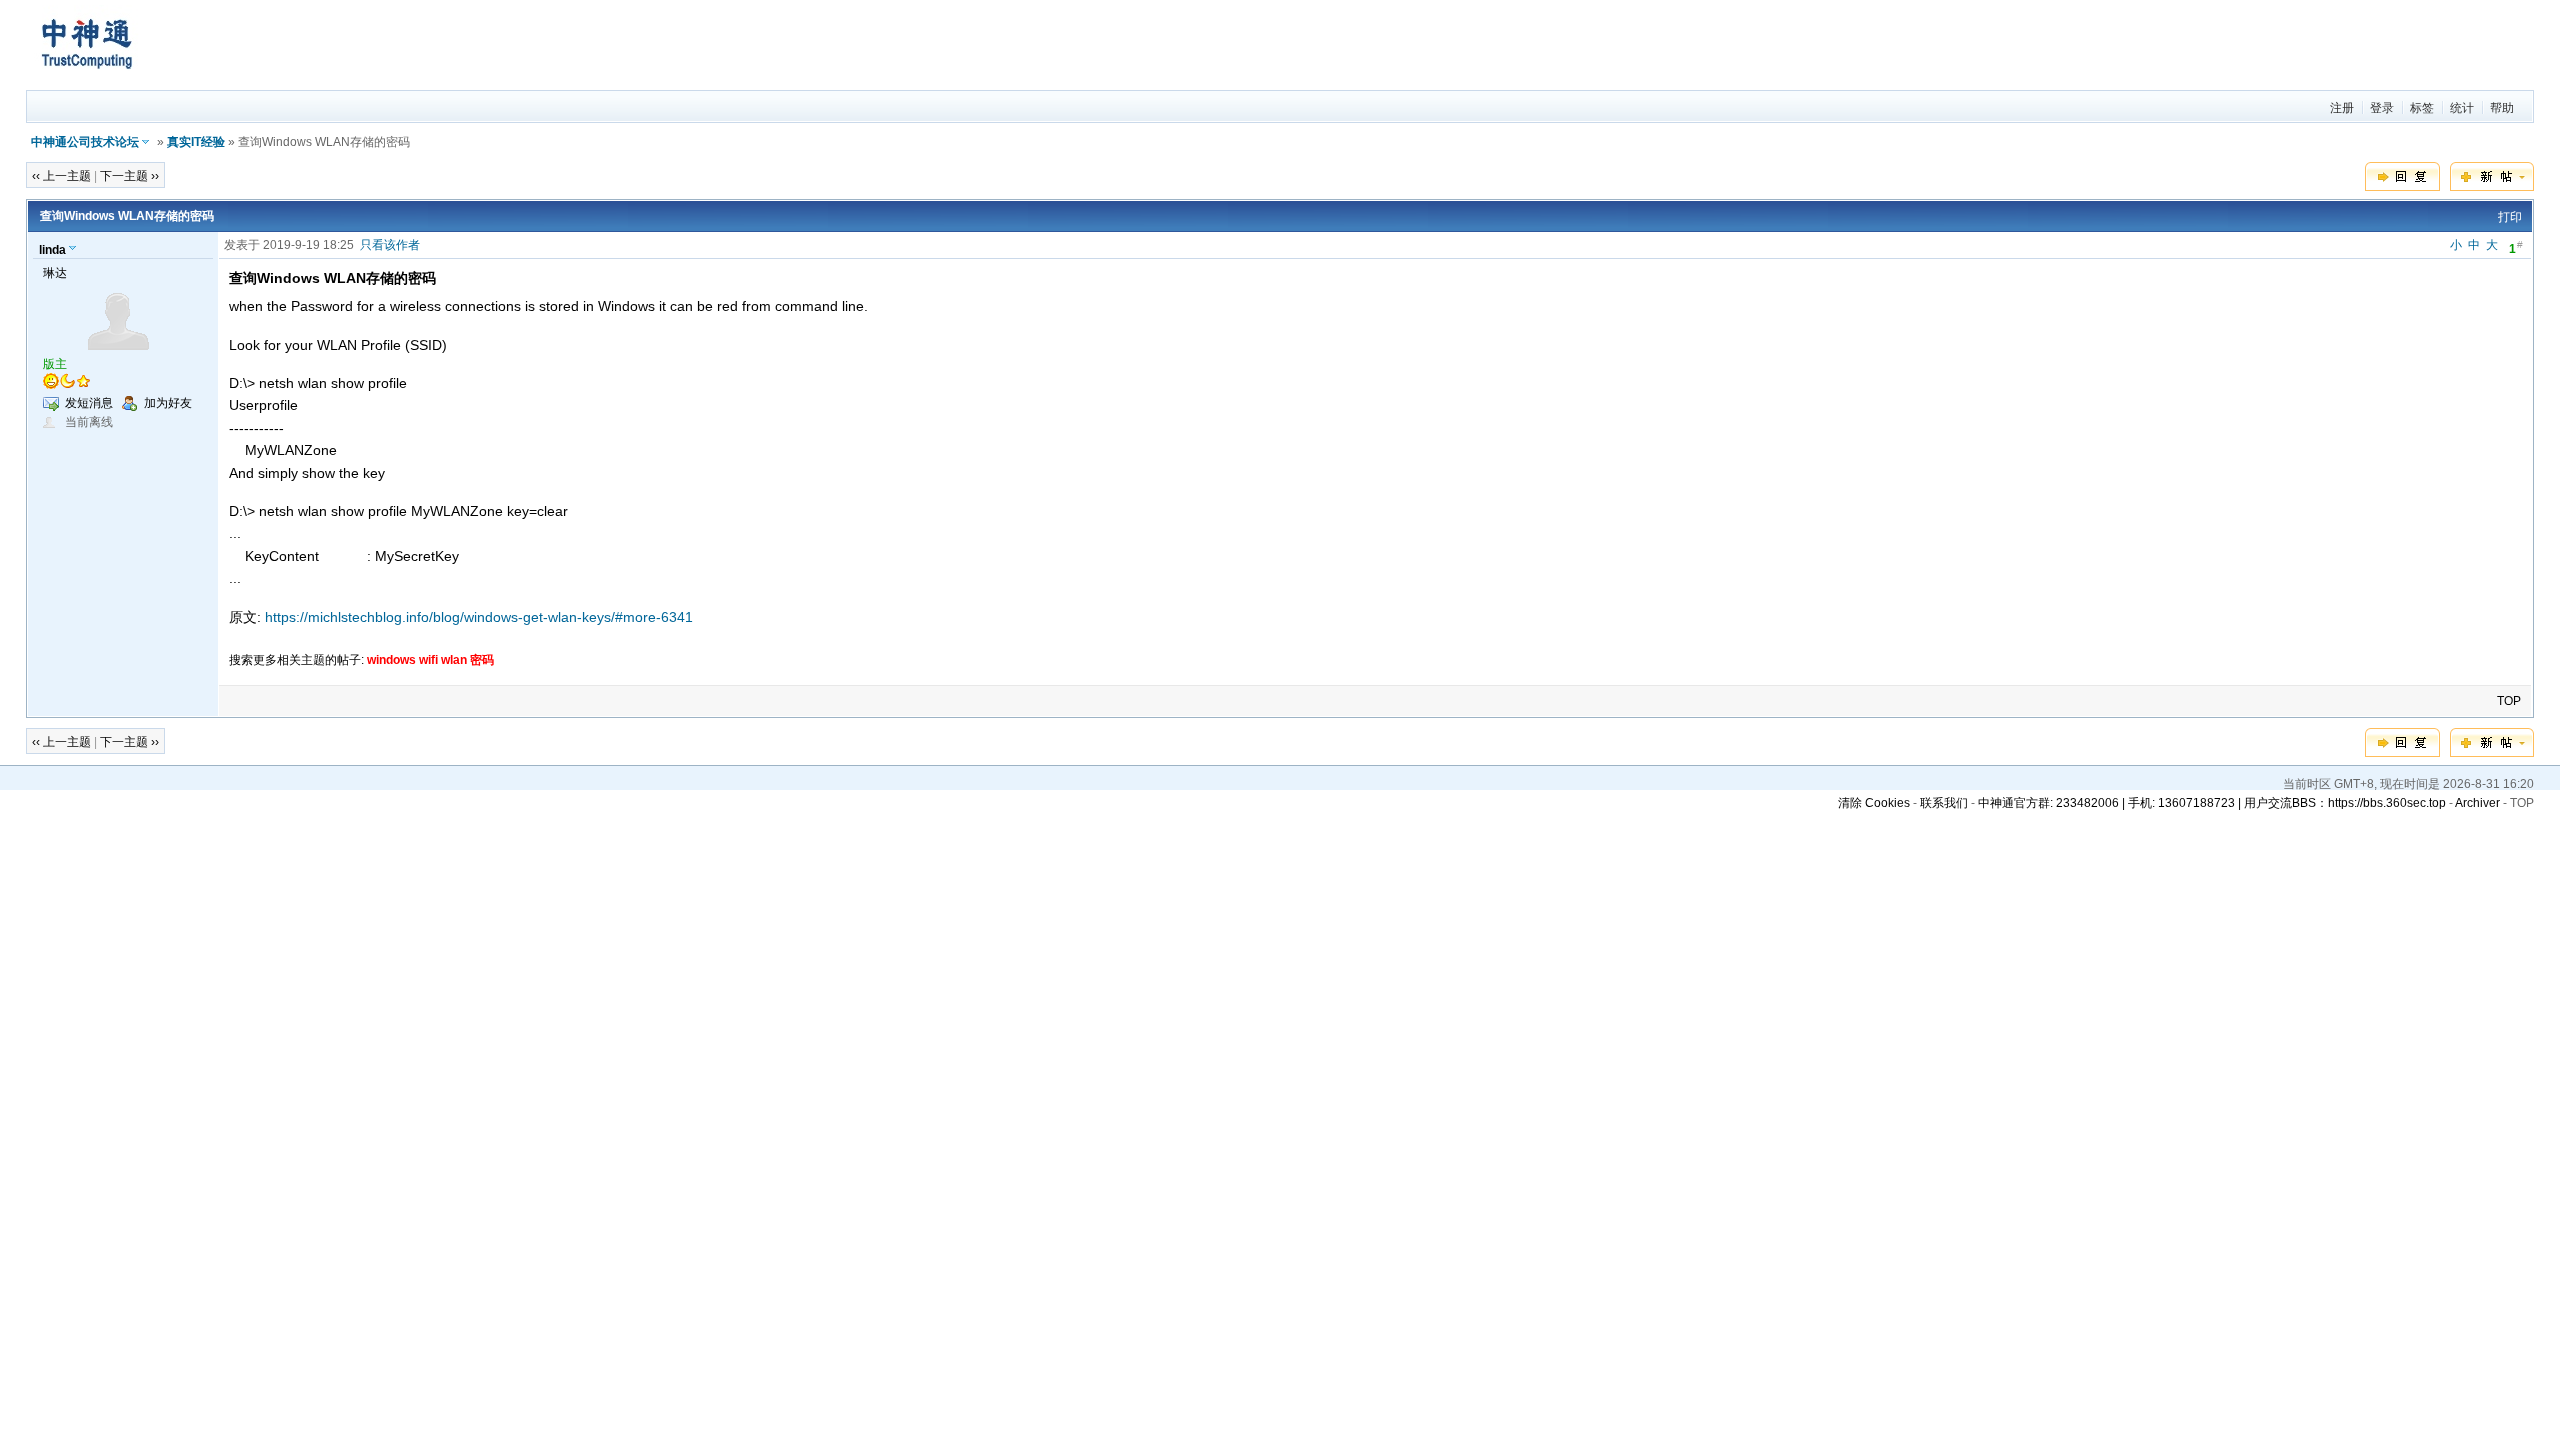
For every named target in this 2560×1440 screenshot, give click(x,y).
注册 (2342, 108)
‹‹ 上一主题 (61, 176)
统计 (2462, 108)
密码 (482, 660)
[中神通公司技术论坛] (86, 81)
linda (52, 250)
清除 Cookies (1874, 803)
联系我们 (1944, 803)
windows (391, 660)
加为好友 (168, 403)
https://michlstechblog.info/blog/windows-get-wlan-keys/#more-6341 (479, 617)
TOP (2509, 701)
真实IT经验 (196, 142)
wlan (454, 660)
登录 (2382, 108)
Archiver (2477, 803)
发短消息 (89, 403)
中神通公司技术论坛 (85, 142)
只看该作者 (390, 245)
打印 (2510, 217)
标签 (2422, 108)
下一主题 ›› (129, 176)
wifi (428, 660)
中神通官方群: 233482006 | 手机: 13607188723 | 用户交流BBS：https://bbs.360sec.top (2212, 803)
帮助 (2502, 108)
